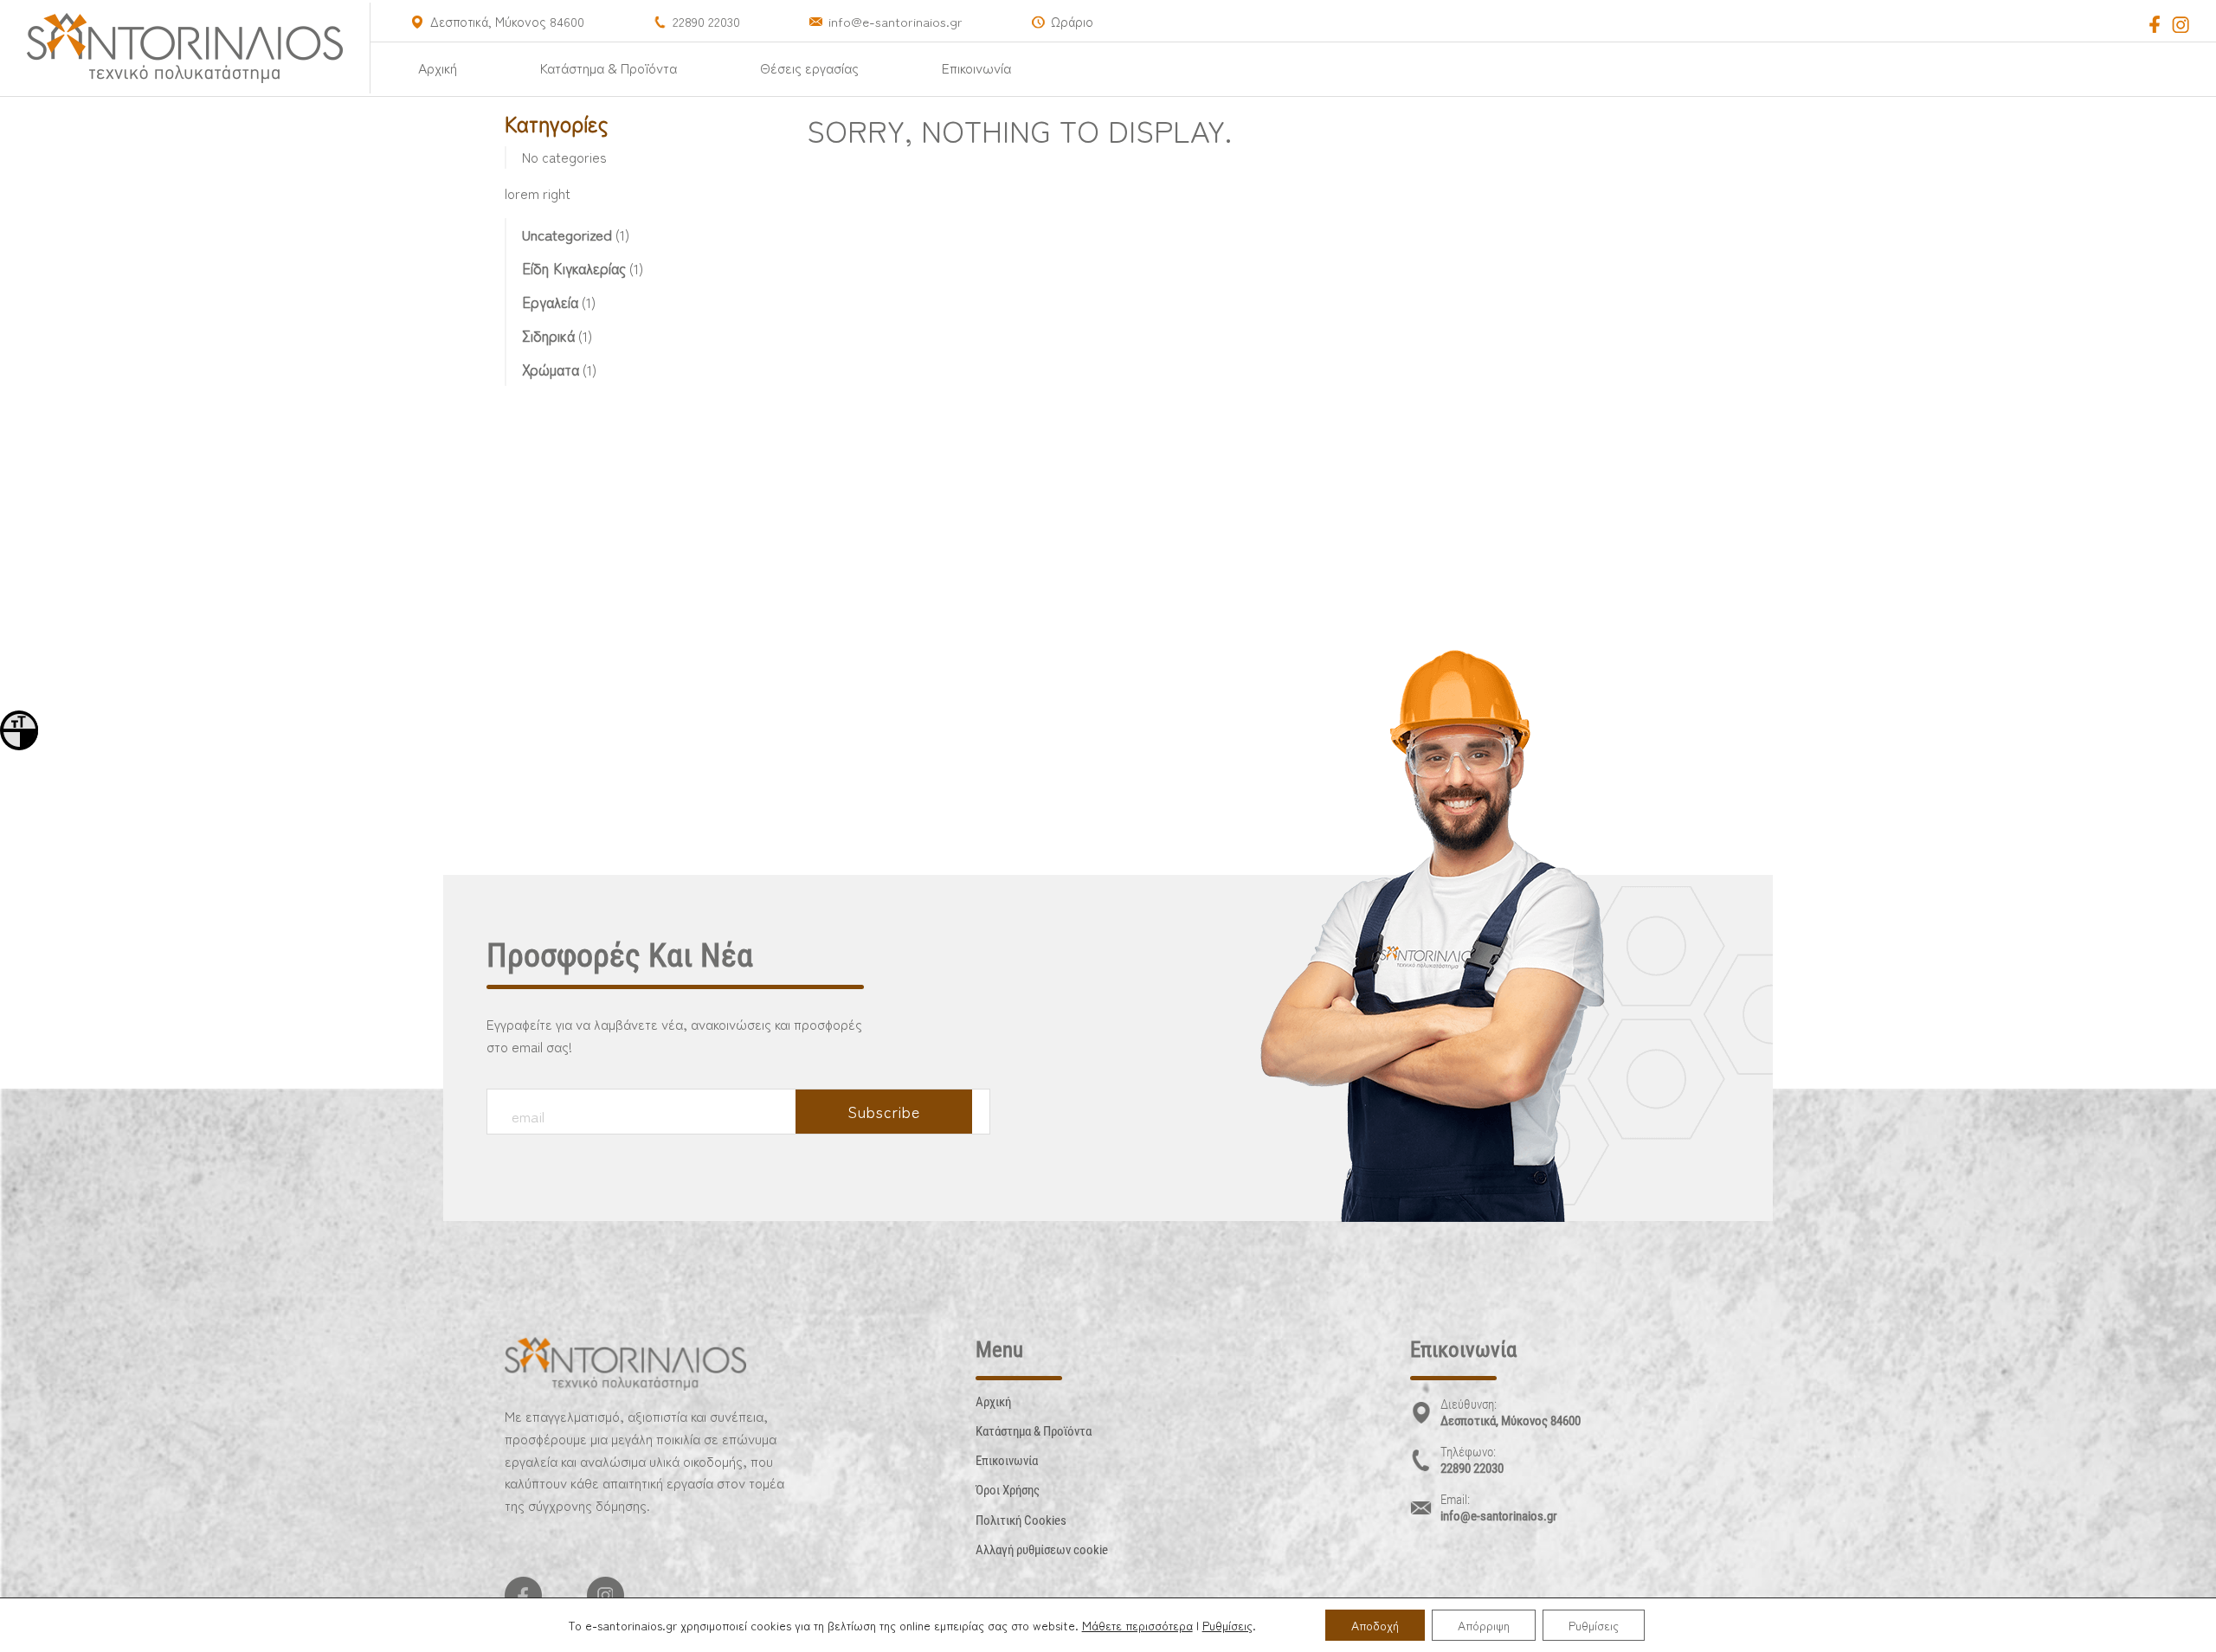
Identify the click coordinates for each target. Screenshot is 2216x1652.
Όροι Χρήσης (1008, 1490)
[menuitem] (438, 68)
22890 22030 (706, 21)
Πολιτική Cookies (1021, 1520)
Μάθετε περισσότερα (1137, 1625)
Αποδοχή (1375, 1625)
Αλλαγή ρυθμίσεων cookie (1042, 1550)
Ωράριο (1072, 21)
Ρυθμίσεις (1227, 1625)
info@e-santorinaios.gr (895, 21)
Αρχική (438, 67)
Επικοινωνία (976, 67)
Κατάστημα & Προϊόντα (609, 67)
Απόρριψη (1484, 1625)
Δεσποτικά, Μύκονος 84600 (507, 21)
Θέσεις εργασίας (809, 67)
